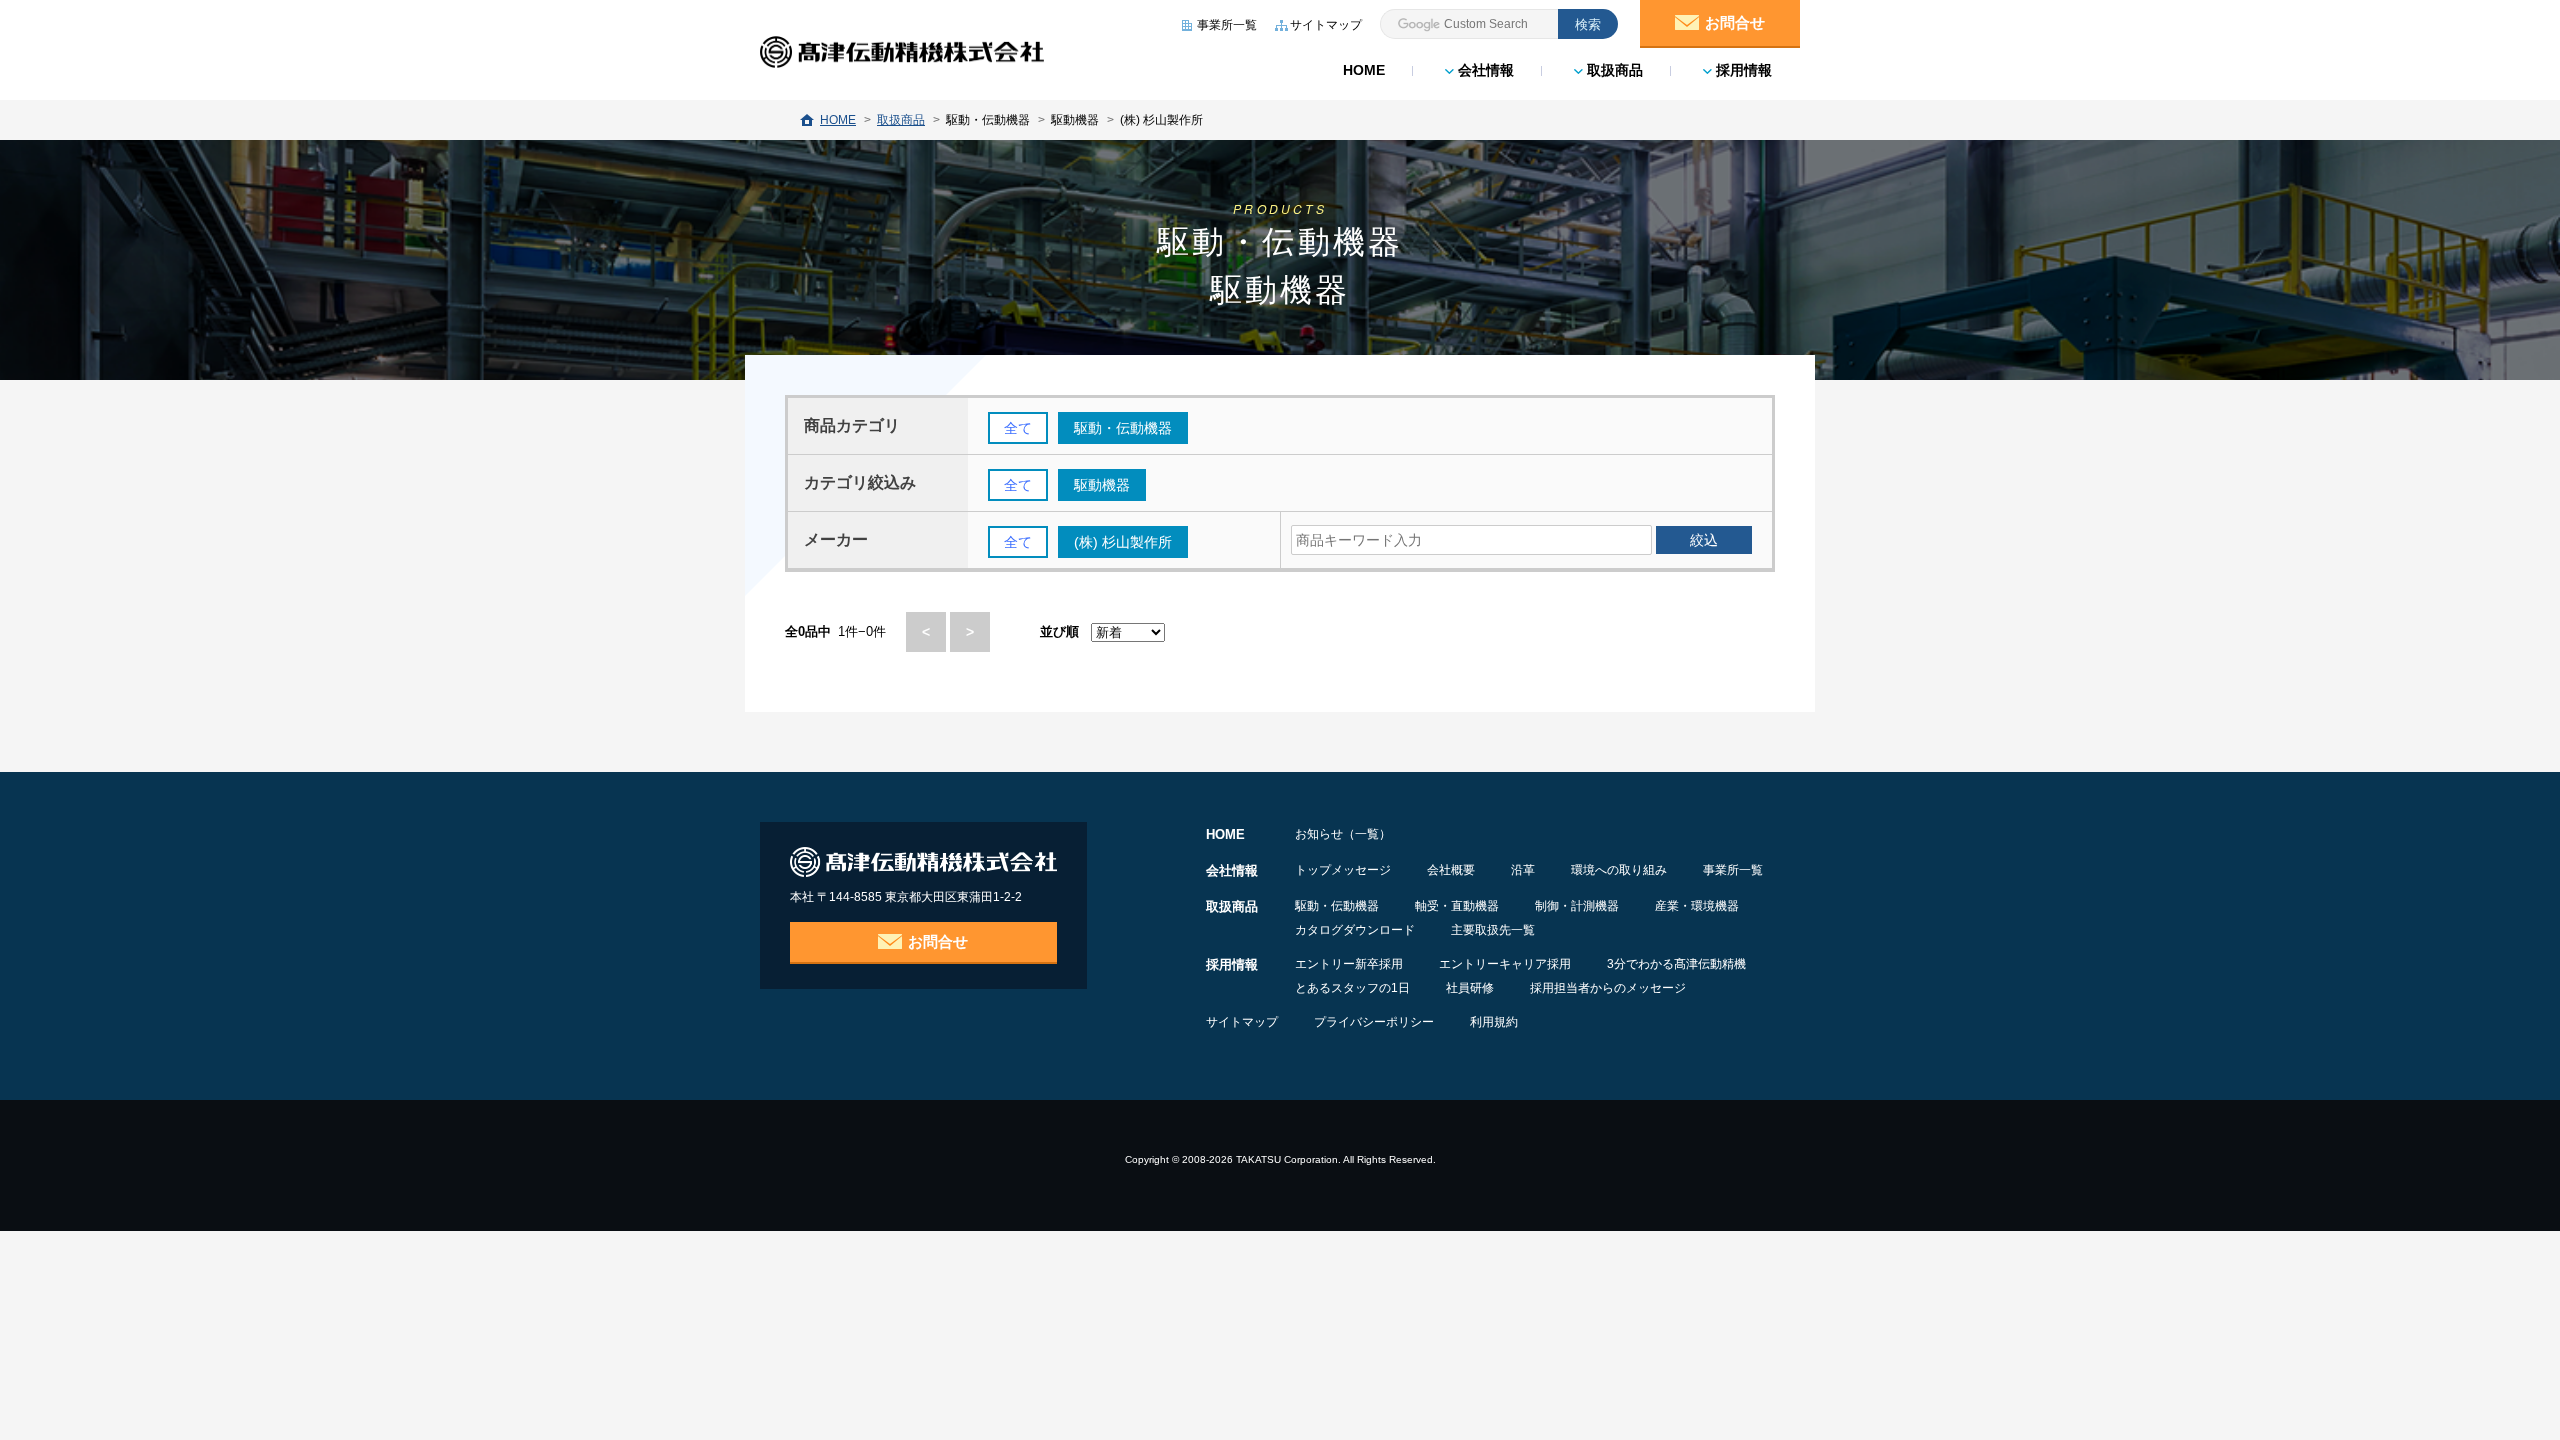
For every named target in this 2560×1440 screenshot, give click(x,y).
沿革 (1523, 870)
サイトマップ (1242, 1022)
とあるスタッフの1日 (1352, 988)
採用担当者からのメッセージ (1608, 988)
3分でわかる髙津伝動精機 (1676, 964)
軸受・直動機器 (1457, 906)
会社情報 (1484, 70)
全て (1018, 428)
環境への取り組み (1619, 870)
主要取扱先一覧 (1493, 930)
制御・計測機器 (1577, 906)
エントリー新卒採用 (1349, 964)
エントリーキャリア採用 (1505, 964)
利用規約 (1494, 1022)
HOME (1364, 70)
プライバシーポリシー (1374, 1022)
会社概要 (1451, 870)
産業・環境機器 (1697, 906)
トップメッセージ (1343, 870)
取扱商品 (1613, 70)
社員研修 (1470, 988)
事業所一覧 (1733, 870)
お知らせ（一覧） (1343, 834)
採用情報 (1742, 70)
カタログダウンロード (1355, 930)
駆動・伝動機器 (1337, 906)
